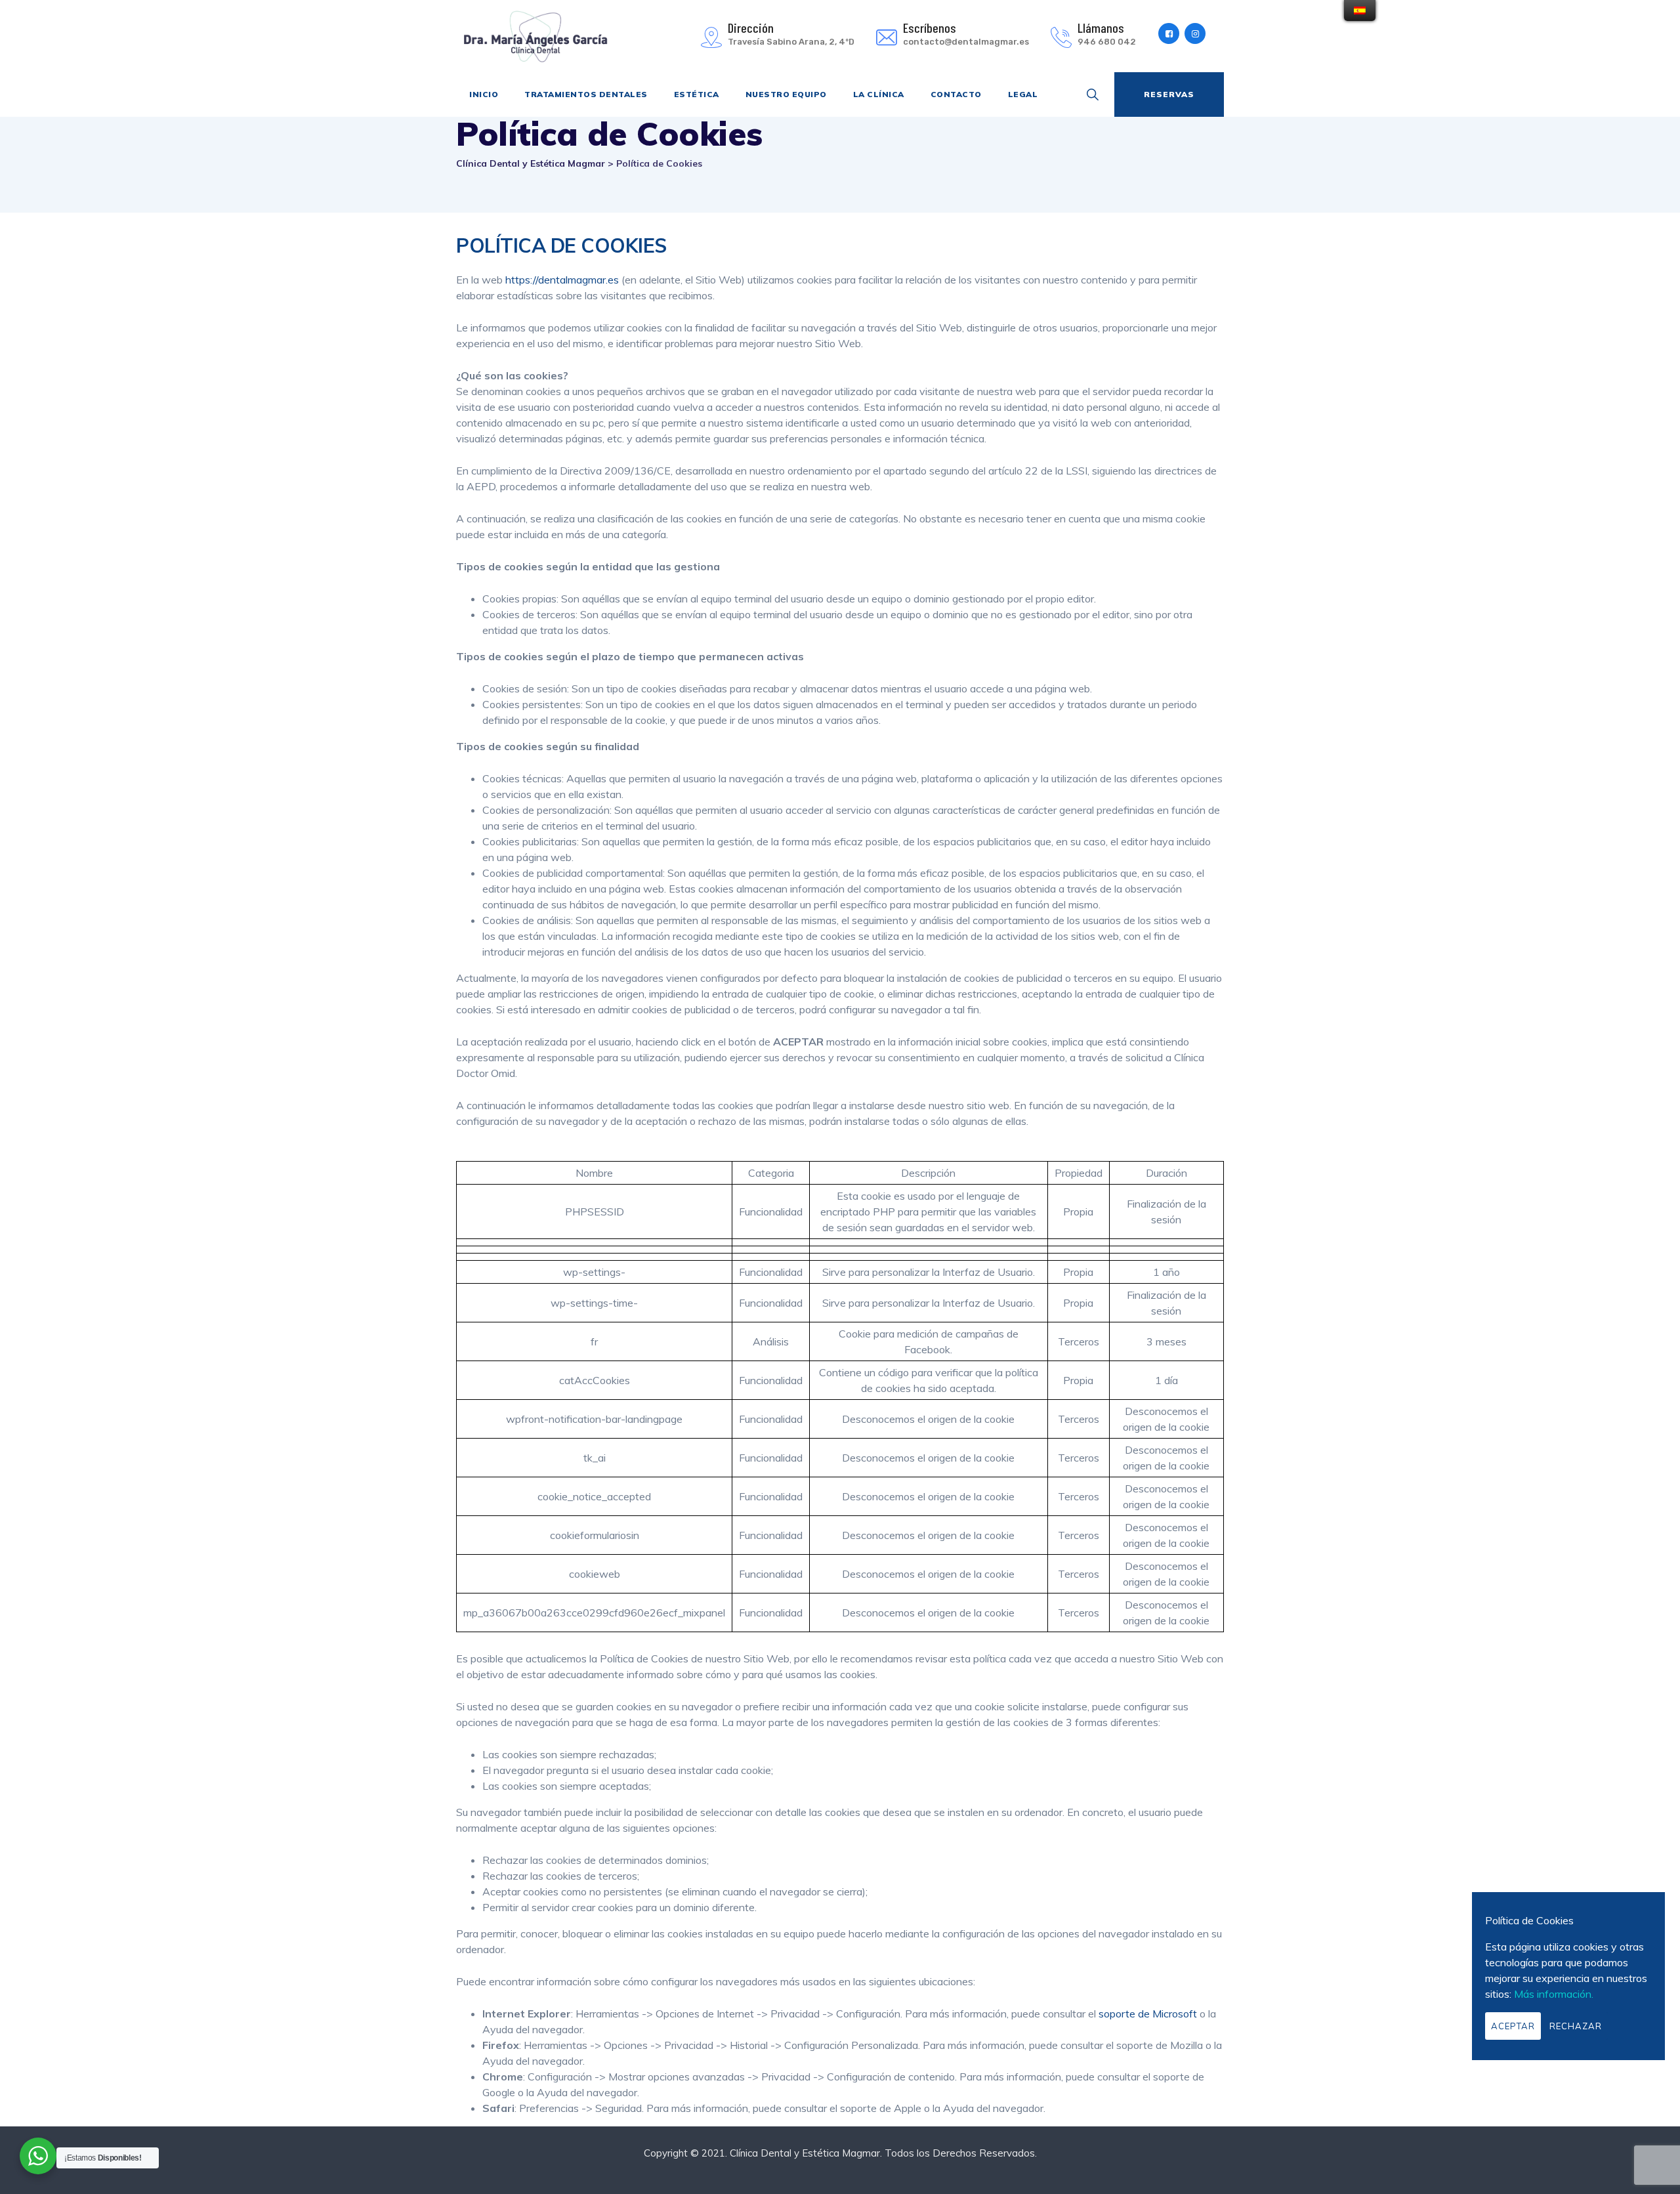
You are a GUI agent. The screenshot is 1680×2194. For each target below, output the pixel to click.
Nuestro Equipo (786, 94)
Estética (697, 94)
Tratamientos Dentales (586, 94)
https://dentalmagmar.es (562, 280)
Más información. (1554, 1994)
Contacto (956, 94)
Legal (1023, 94)
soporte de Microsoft (1148, 2014)
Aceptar (1513, 2026)
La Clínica (879, 94)
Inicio (484, 94)
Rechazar (1576, 2026)
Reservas (1169, 94)
